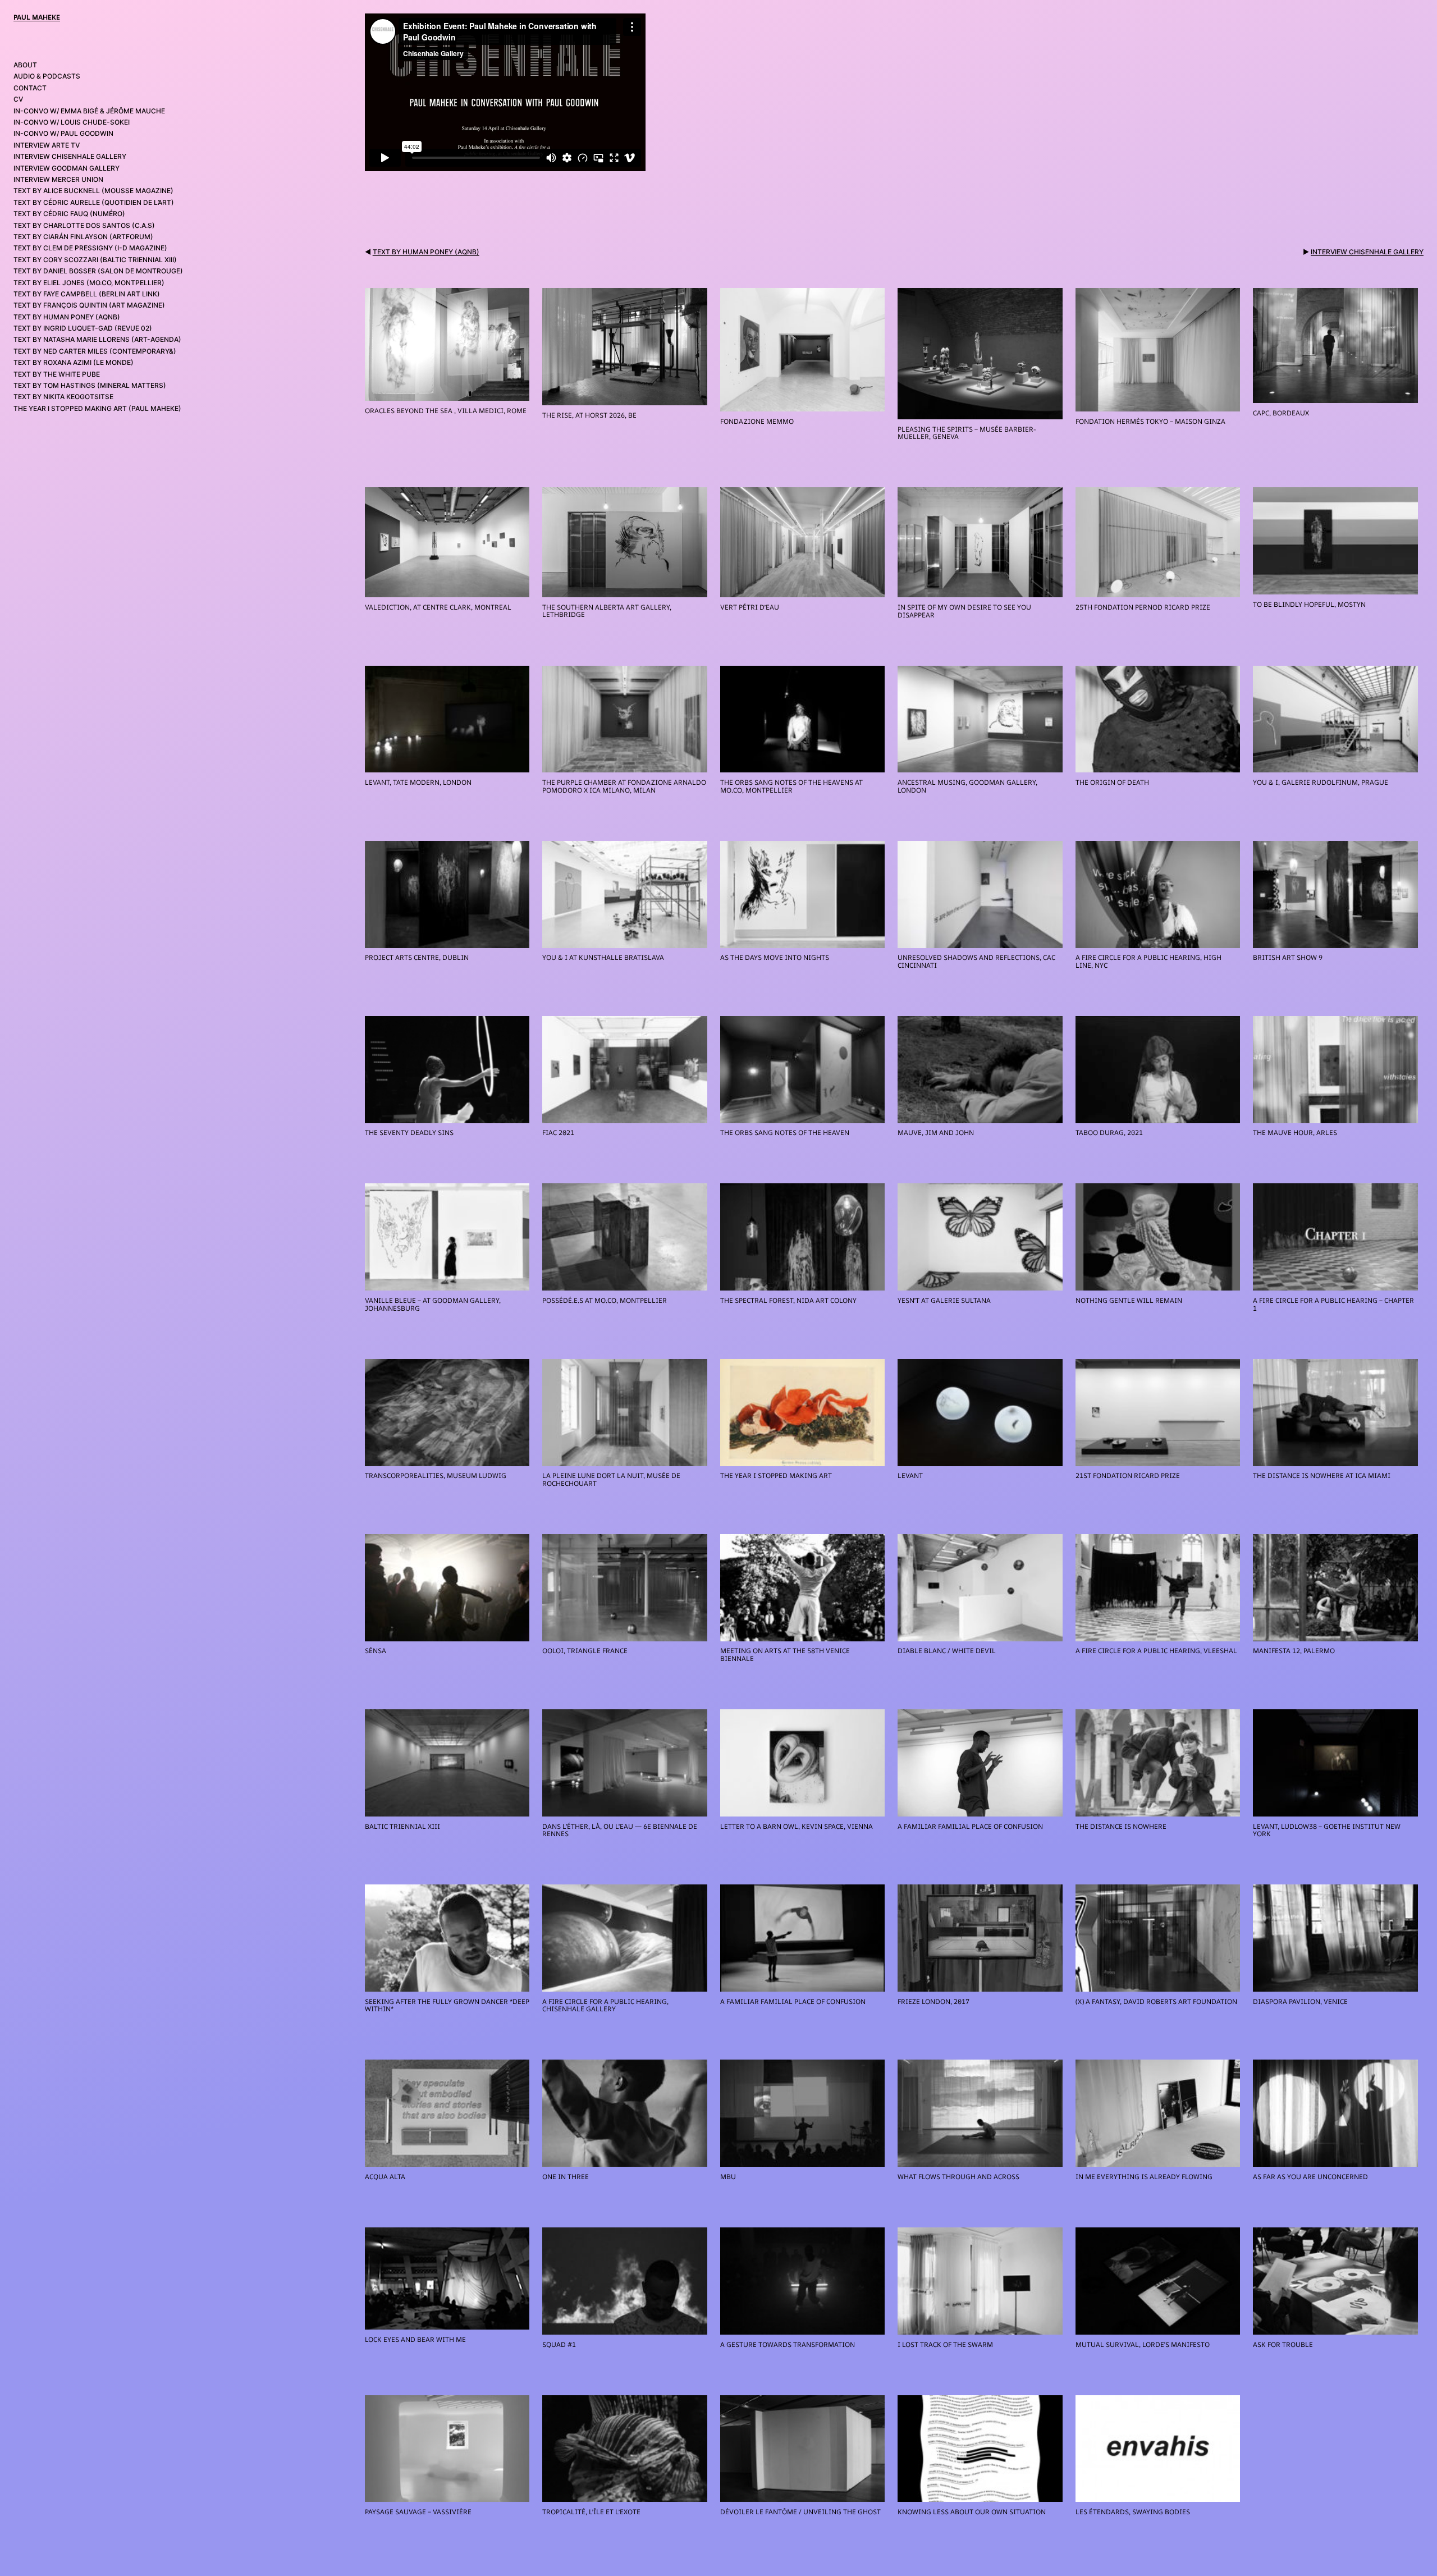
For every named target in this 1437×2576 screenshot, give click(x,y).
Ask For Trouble (1283, 2345)
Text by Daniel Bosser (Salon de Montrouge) (98, 271)
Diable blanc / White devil (947, 1651)
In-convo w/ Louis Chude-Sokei (72, 122)
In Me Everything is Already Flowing (1144, 2177)
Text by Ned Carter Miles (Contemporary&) (95, 351)
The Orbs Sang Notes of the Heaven (785, 1133)
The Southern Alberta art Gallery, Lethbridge (607, 611)
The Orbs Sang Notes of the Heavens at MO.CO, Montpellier (791, 786)
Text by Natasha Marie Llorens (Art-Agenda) (97, 339)
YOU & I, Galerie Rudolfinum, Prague (1321, 783)
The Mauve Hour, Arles (1295, 1133)
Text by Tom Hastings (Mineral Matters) (90, 385)
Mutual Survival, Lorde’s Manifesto (1143, 2345)
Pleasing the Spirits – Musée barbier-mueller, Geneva (967, 433)
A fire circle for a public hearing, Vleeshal (1156, 1651)
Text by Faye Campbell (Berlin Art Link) (87, 294)
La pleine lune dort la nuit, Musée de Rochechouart (611, 1479)
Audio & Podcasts (47, 76)
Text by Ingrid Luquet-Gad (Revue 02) (83, 328)
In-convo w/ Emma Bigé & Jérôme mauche (89, 111)
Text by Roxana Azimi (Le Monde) (74, 362)
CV (18, 99)
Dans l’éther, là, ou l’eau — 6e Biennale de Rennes (620, 1830)
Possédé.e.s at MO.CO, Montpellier (605, 1301)
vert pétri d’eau (750, 607)
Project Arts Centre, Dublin (417, 958)
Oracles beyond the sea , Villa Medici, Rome (446, 411)
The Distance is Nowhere (1121, 1827)
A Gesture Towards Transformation (788, 2345)
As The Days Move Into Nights (775, 958)
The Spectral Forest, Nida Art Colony (788, 1301)
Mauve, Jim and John (936, 1133)
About (25, 65)
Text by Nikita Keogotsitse (63, 397)
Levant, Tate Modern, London (418, 783)
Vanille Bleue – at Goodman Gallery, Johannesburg (433, 1304)
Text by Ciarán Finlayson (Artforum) (83, 237)
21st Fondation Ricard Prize (1128, 1476)
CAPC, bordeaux (1281, 413)
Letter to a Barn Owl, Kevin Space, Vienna (797, 1827)
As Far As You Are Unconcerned (1310, 2177)
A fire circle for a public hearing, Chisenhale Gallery (605, 2005)
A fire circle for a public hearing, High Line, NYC (1148, 961)
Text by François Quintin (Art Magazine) (89, 305)
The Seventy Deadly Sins (409, 1133)
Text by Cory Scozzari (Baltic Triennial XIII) (95, 260)
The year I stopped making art (776, 1476)
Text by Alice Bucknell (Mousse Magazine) (93, 191)
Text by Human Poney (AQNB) (67, 317)
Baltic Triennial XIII (402, 1827)
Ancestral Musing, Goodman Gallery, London (967, 786)
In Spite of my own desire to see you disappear (964, 611)
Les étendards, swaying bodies (1133, 2512)
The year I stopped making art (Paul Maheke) (97, 408)
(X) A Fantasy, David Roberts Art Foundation (1156, 2002)
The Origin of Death (1112, 783)
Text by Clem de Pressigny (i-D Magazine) (90, 248)
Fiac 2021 (558, 1133)
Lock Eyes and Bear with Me (415, 2340)
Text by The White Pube (57, 374)
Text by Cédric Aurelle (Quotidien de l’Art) (94, 202)
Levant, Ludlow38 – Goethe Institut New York (1327, 1830)
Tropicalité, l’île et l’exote (591, 2512)
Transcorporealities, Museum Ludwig (436, 1476)
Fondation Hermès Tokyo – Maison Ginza (1150, 422)
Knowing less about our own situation (972, 2512)
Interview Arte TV (47, 145)
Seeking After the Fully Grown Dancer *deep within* (447, 2005)
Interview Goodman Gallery (67, 168)
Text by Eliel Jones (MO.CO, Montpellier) (89, 283)
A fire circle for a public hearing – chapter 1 (1333, 1304)
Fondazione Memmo (757, 422)
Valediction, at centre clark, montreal (438, 607)
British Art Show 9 (1288, 958)
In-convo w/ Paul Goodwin (63, 133)
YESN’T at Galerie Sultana (944, 1301)
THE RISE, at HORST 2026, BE (589, 415)
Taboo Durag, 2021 (1109, 1133)
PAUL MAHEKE (37, 17)
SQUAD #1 (559, 2345)
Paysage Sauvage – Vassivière (418, 2512)
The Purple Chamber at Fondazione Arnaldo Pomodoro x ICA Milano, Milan (624, 786)
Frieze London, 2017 (933, 2002)
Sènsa (376, 1651)
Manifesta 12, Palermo (1294, 1651)
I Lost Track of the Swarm (945, 2345)
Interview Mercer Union (58, 179)
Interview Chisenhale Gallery (70, 156)
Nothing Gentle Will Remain (1129, 1301)
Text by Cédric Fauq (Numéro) (69, 214)
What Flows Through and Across (958, 2177)
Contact (30, 88)
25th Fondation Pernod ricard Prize (1143, 607)
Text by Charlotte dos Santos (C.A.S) (84, 225)
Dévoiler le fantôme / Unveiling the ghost (800, 2512)
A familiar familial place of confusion (970, 1827)
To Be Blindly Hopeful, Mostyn (1309, 605)
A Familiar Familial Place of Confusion (793, 2002)
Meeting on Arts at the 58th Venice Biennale (785, 1655)
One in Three (566, 2177)
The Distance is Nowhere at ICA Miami (1322, 1476)
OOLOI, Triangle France (585, 1651)
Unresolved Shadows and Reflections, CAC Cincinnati (976, 961)
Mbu (728, 2177)
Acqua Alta (385, 2177)
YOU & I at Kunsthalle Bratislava (603, 958)
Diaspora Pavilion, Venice (1300, 2002)
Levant (910, 1476)
